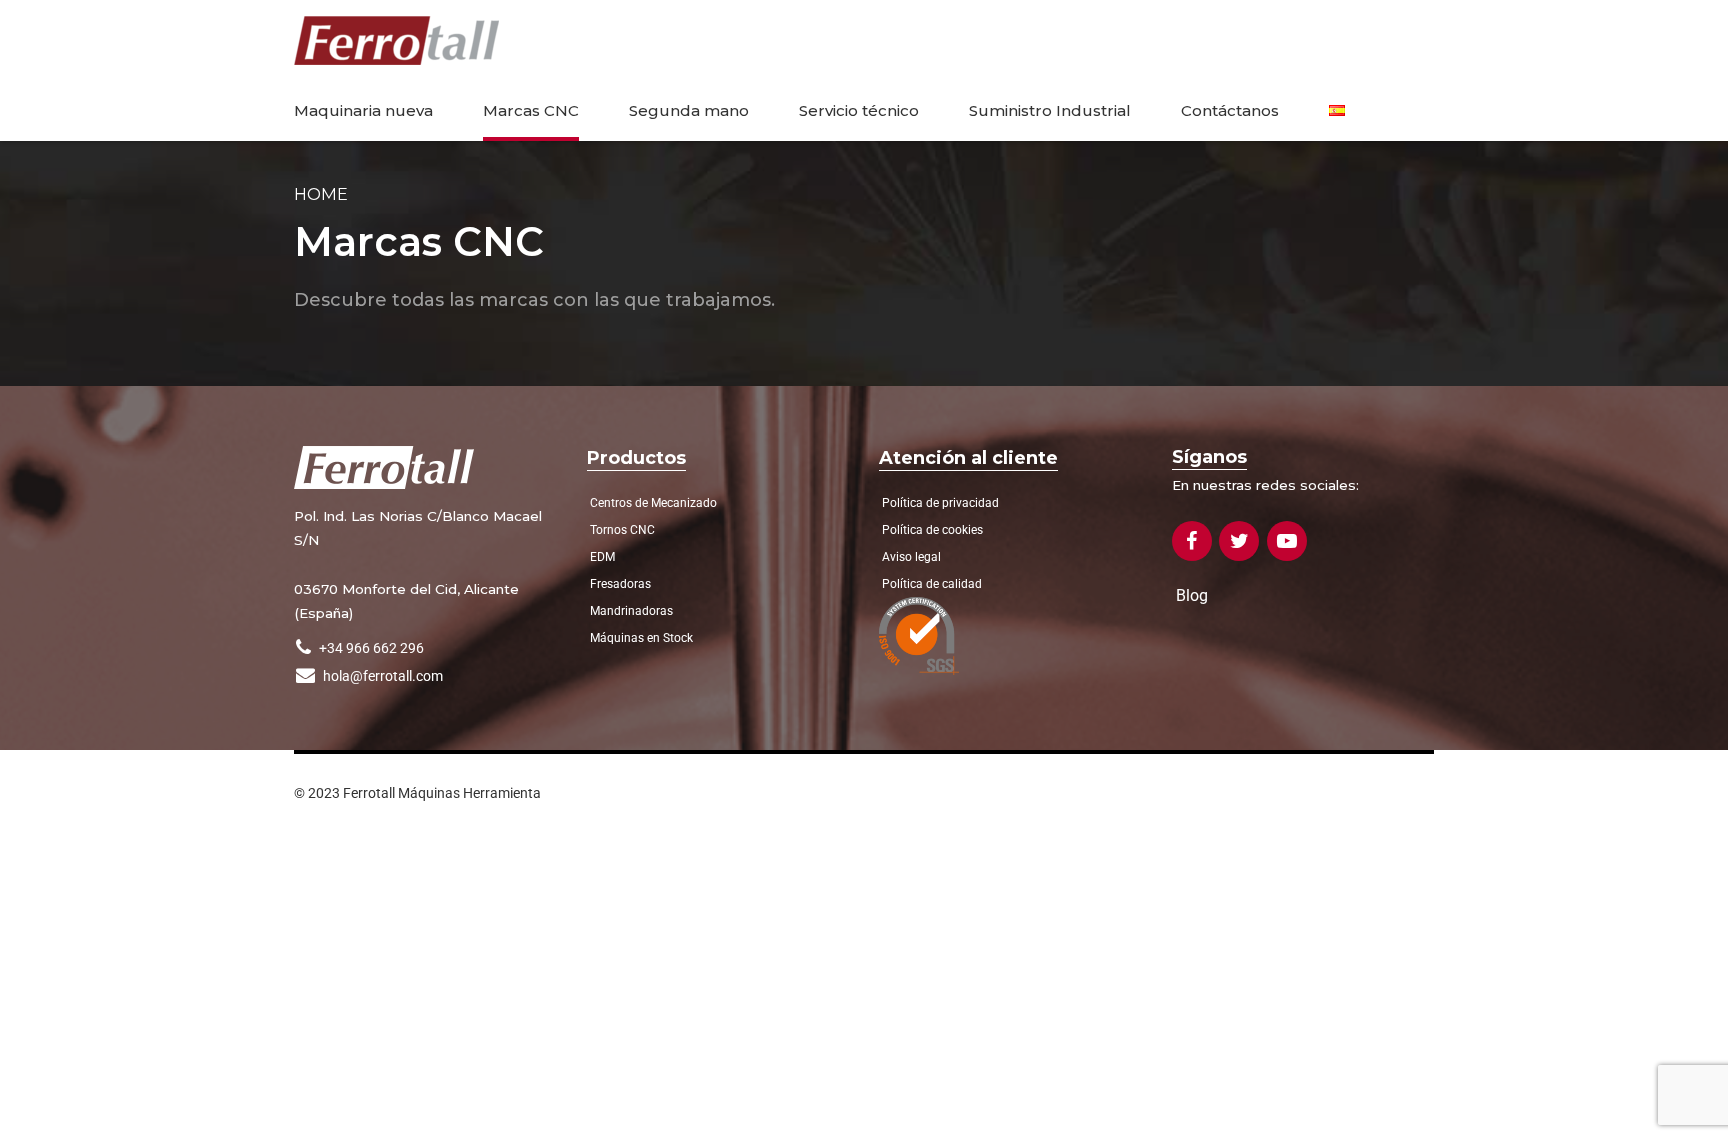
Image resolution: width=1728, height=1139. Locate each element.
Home (321, 194)
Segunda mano (689, 110)
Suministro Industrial (1050, 110)
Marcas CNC (531, 110)
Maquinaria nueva (363, 110)
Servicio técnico (859, 110)
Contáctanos (1230, 110)
